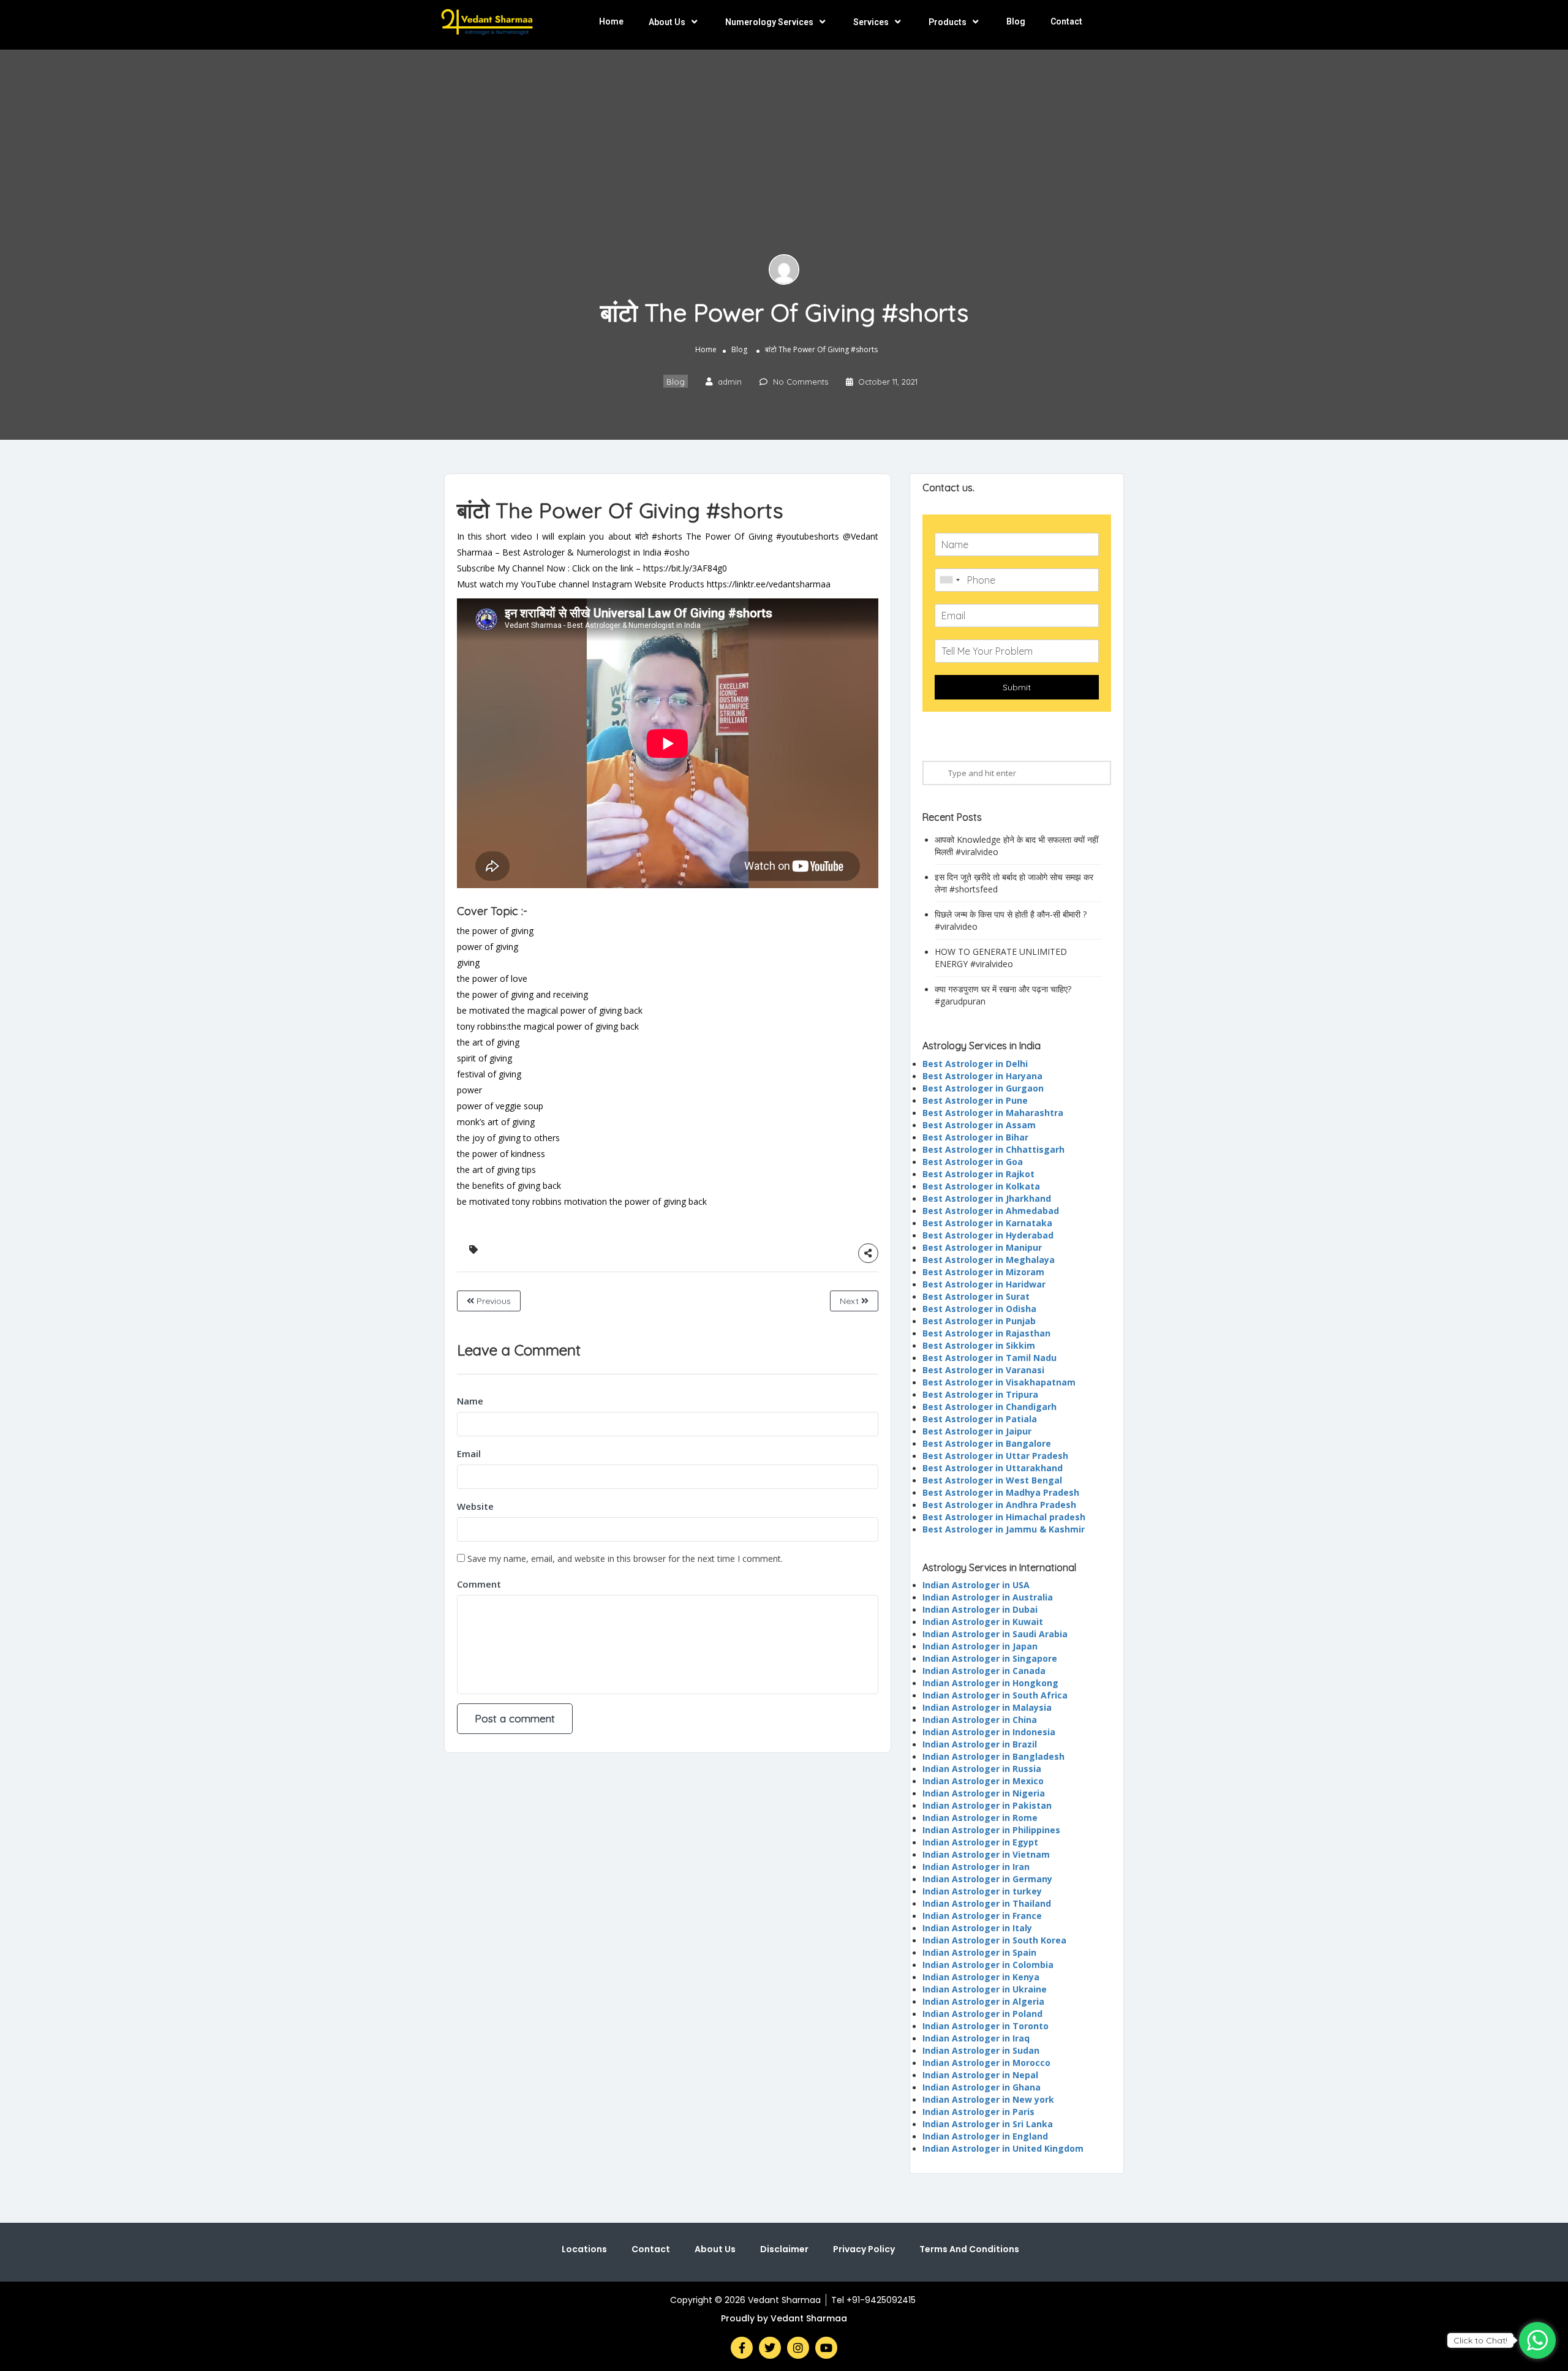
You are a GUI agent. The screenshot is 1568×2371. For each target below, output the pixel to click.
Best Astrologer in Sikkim (979, 1345)
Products (948, 22)
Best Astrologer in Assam (979, 1125)
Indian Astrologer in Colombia (988, 1965)
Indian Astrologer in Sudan (981, 2050)
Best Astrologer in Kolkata (981, 1186)
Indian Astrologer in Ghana (982, 2087)
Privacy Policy (864, 2249)
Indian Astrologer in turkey (982, 1891)
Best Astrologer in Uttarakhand (993, 1468)
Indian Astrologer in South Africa (995, 1695)
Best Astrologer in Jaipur (977, 1431)
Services (871, 22)
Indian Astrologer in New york (988, 2099)
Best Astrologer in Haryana (982, 1076)
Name (470, 1401)
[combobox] (949, 580)
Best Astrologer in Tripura (980, 1394)
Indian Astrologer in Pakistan (987, 1805)
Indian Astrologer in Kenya (981, 1977)
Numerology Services (769, 22)
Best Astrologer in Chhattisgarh (993, 1149)
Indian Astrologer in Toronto (986, 2026)
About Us (667, 22)
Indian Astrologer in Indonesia (989, 1732)
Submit (1017, 687)
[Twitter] (770, 2348)
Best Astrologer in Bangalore (987, 1443)
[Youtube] (826, 2348)
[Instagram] (798, 2348)
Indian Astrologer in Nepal (980, 2075)
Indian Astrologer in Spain (979, 1952)
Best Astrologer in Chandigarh (989, 1407)
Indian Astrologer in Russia (982, 1769)
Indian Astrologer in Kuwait (983, 1622)
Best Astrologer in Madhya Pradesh (1001, 1492)
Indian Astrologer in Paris (978, 2112)
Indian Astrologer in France (982, 1916)
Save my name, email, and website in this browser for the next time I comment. (625, 1559)
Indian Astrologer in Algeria (983, 2001)
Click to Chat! (1480, 2340)
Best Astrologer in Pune (975, 1100)
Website (475, 1506)
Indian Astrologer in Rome (980, 1818)
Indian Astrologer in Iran (976, 1867)
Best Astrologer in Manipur (982, 1247)
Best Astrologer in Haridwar (984, 1284)
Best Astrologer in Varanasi (983, 1370)
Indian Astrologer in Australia (988, 1597)
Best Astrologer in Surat (976, 1296)
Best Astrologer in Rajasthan (986, 1333)
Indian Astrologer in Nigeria (984, 1793)
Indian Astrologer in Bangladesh (993, 1756)
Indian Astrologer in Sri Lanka (988, 2124)
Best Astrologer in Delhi (975, 1064)
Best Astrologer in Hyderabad (988, 1235)
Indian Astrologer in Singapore (990, 1658)
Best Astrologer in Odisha (979, 1309)
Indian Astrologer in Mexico (983, 1781)
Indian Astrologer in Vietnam (986, 1854)
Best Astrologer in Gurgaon (983, 1088)
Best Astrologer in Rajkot (978, 1174)
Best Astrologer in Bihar (975, 1137)
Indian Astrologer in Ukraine (985, 1989)
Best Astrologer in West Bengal (992, 1480)
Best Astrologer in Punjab (979, 1321)
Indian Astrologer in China (980, 1720)
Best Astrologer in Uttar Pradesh (995, 1456)
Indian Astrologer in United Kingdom (1003, 2148)
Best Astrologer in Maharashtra (993, 1113)
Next (850, 1301)
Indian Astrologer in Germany (987, 1879)
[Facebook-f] (742, 2348)
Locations (584, 2249)
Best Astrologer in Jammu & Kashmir (1004, 1529)
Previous (492, 1301)
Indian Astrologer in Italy (977, 1928)
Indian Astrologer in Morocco (986, 2063)
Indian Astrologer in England (985, 2136)
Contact (1066, 21)
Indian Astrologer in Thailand (987, 1903)
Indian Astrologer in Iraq (976, 2038)
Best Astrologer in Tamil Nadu (989, 1358)
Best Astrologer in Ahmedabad (991, 1211)
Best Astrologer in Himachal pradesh (1004, 1517)
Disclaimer (784, 2249)
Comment (479, 1584)
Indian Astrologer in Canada (984, 1671)
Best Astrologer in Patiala (980, 1419)
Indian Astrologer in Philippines (991, 1830)
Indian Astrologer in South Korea (994, 1940)
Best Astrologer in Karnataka (987, 1223)
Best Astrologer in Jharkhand (987, 1198)
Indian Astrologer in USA (976, 1585)
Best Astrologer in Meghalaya (989, 1260)
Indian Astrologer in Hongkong (990, 1683)
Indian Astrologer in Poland (982, 2014)
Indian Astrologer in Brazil (980, 1744)
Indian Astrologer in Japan (980, 1646)
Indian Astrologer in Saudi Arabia (995, 1634)
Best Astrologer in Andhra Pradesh (999, 1505)
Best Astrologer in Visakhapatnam (999, 1382)
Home (611, 21)
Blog (1016, 21)
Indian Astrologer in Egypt (980, 1842)
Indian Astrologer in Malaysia (987, 1707)
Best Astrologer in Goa (973, 1162)
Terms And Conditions (969, 2249)
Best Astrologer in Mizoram (983, 1272)
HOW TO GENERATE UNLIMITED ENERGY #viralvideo (1001, 958)
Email (469, 1453)
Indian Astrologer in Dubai (980, 1609)
